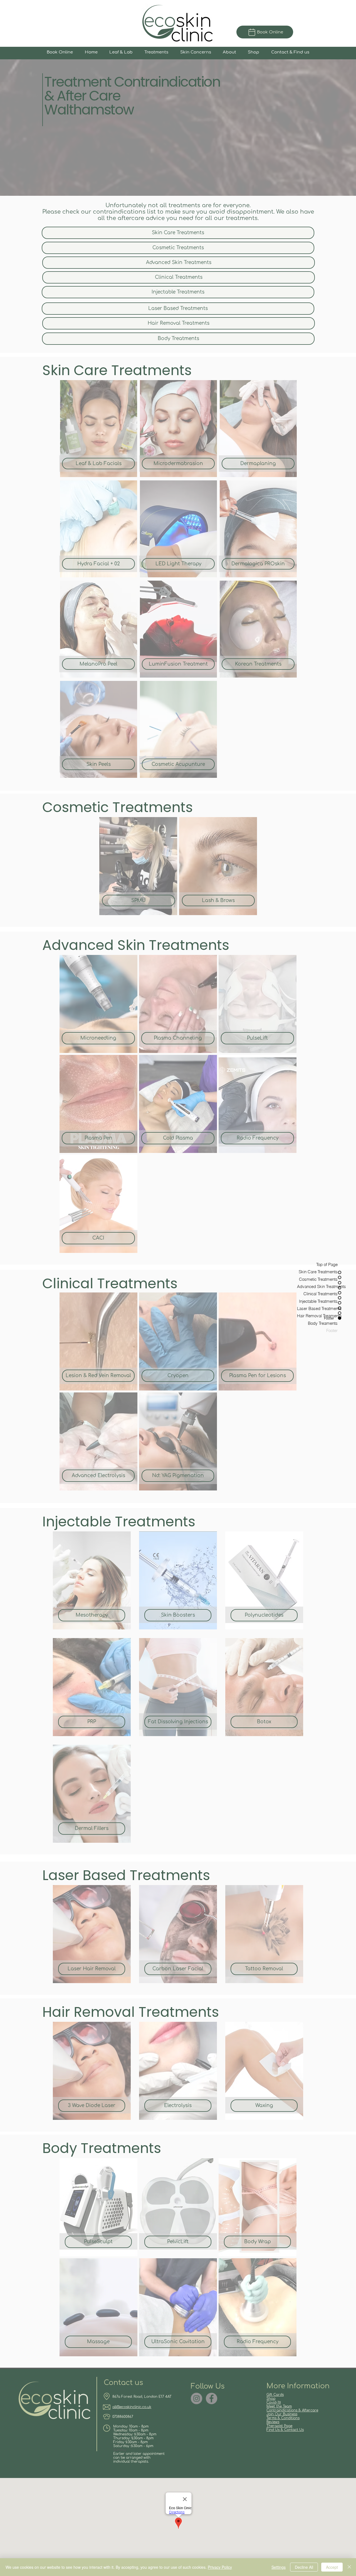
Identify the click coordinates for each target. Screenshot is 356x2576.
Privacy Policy (220, 2567)
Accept (332, 2567)
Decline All (304, 2567)
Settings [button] (279, 2567)
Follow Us (208, 2386)
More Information (298, 2386)
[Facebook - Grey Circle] (212, 2398)
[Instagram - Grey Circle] (196, 2398)
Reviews (273, 2422)
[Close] (349, 2567)
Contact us (123, 2383)
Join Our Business (282, 2414)
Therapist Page (279, 2426)
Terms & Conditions (283, 2418)
